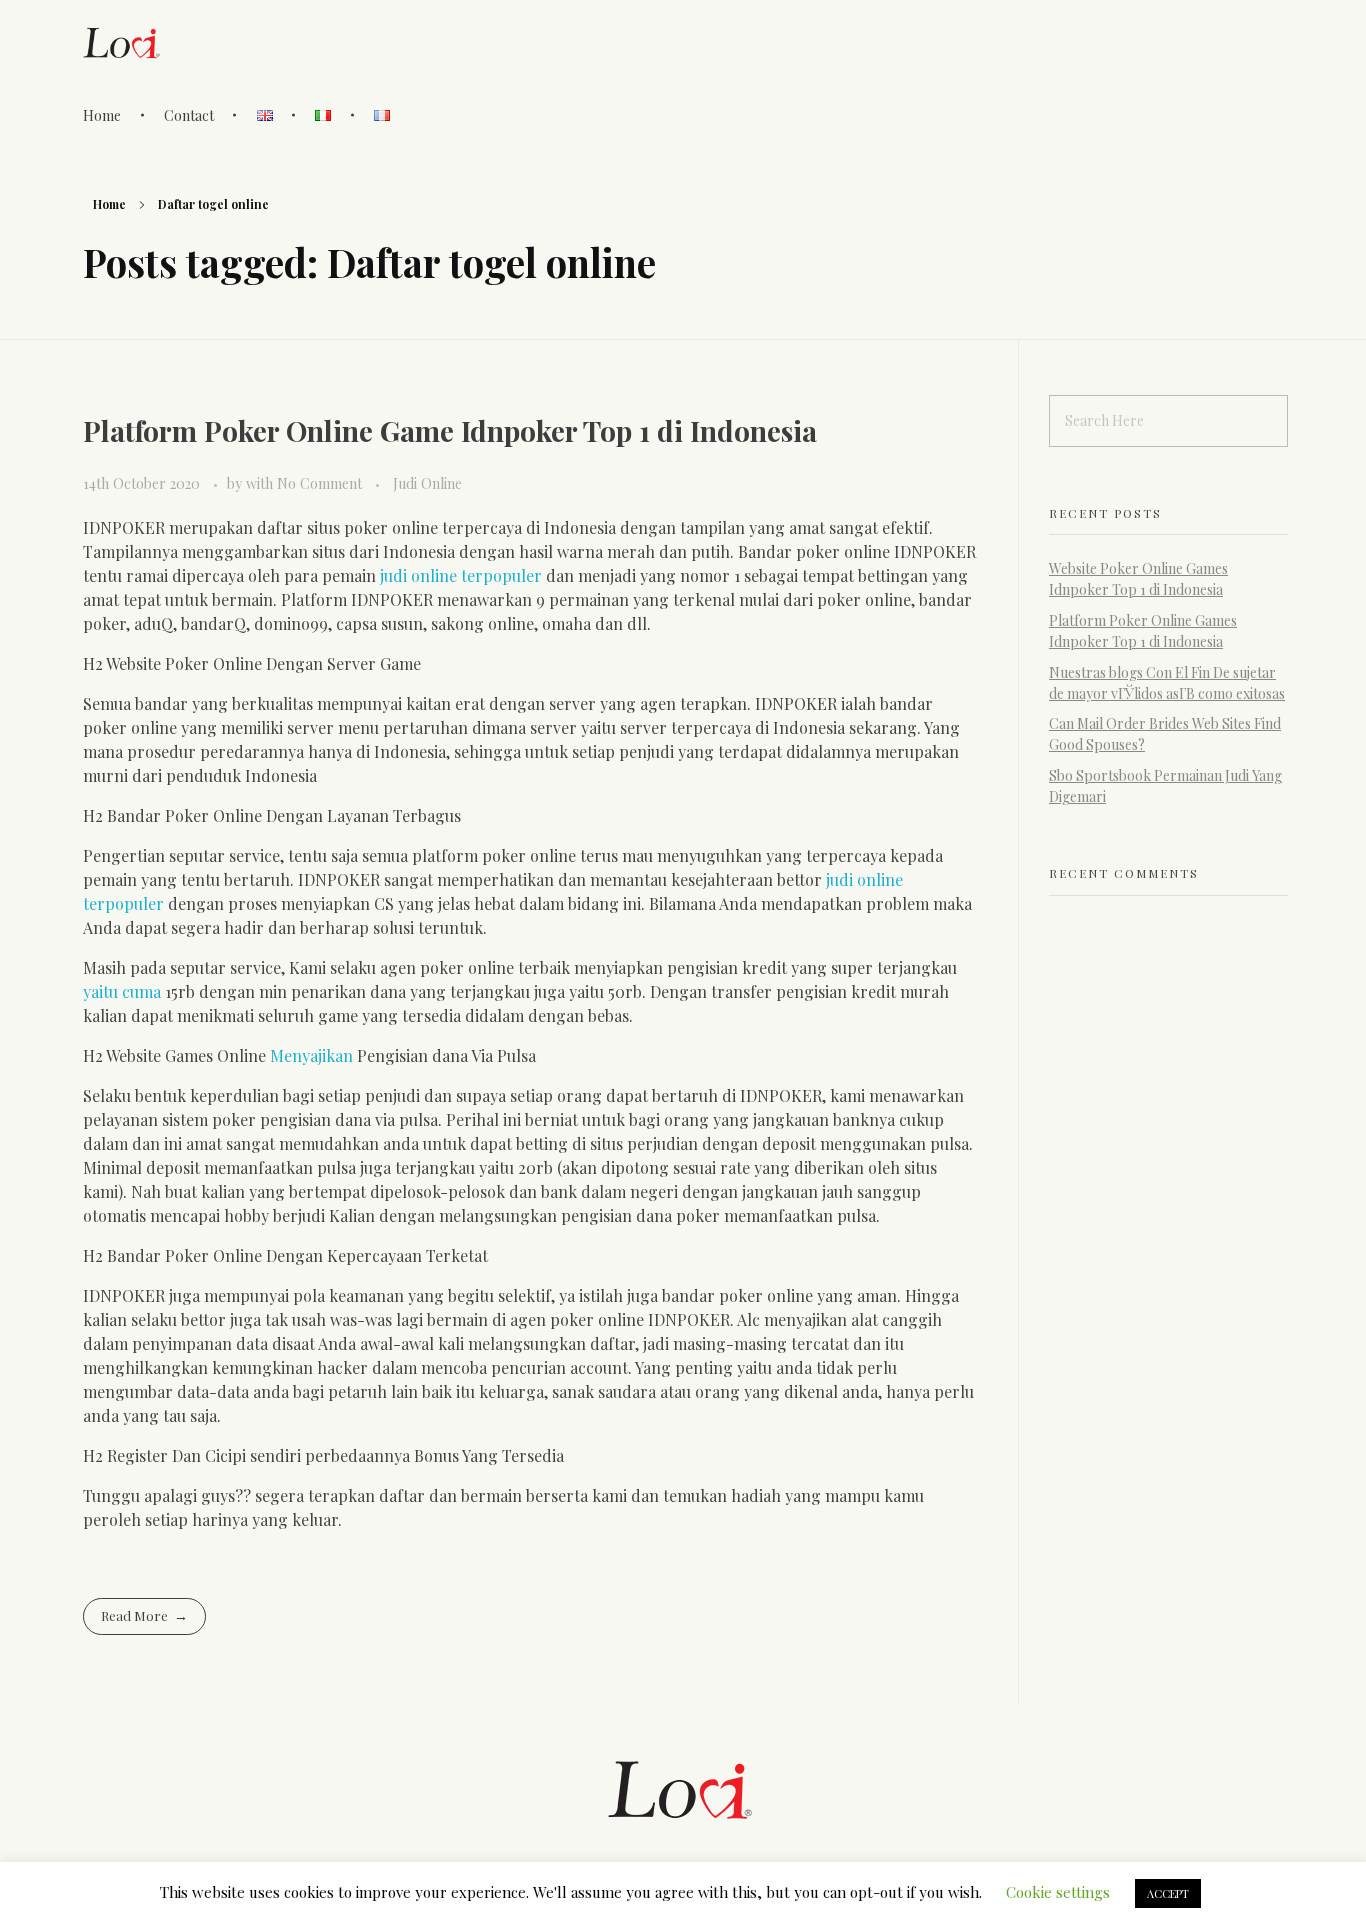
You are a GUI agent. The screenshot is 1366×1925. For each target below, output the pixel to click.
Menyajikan (311, 1055)
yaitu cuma (122, 991)
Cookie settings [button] (1058, 1892)
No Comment (319, 483)
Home (109, 204)
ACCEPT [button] (1168, 1893)
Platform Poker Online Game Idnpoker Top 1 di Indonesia (450, 430)
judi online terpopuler (461, 575)
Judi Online (427, 483)
